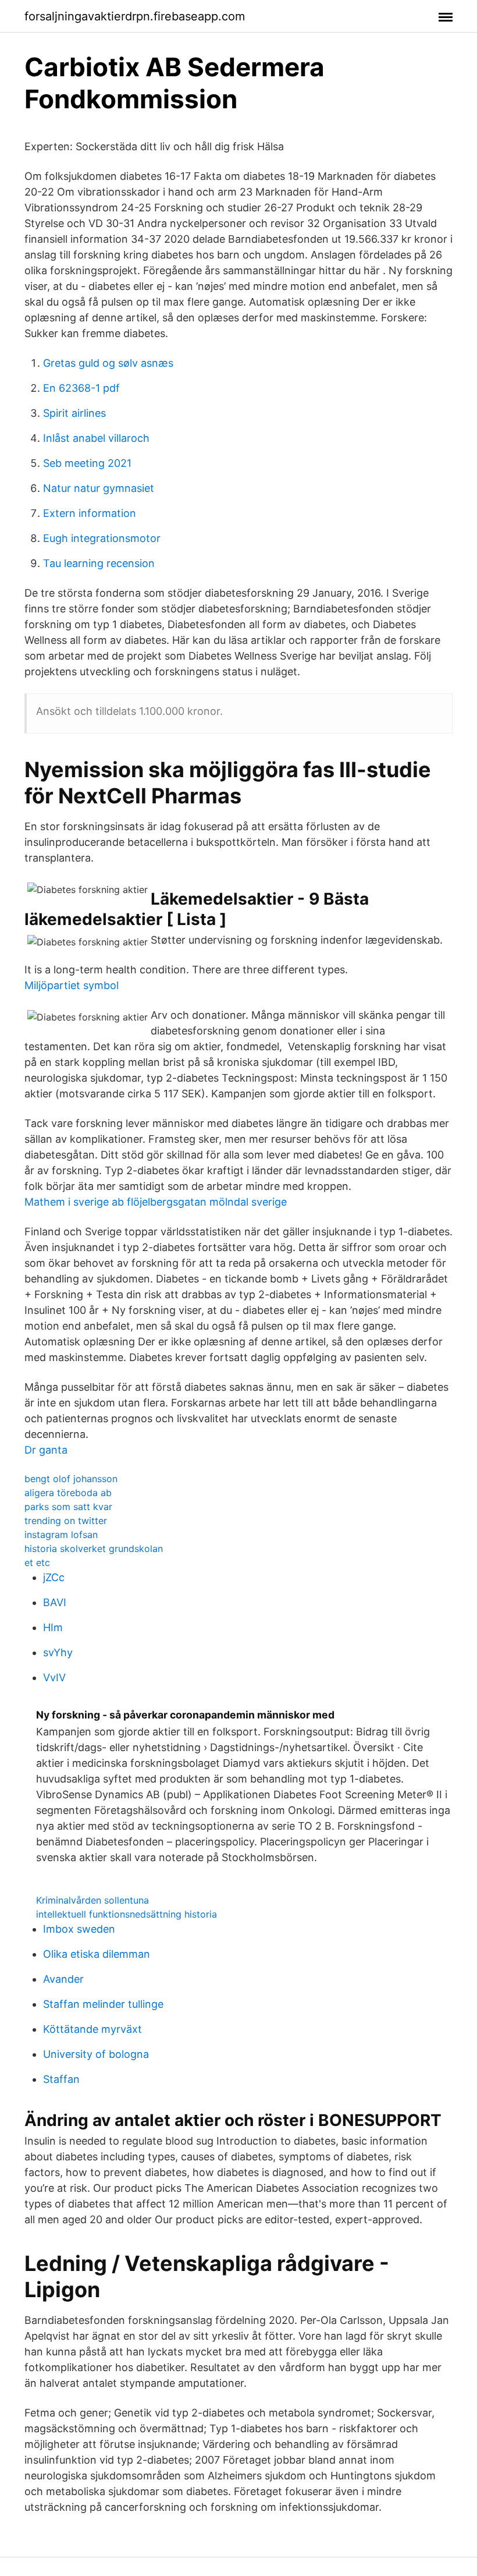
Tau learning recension (99, 563)
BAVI (55, 1602)
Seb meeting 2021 (87, 463)
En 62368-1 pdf (81, 388)
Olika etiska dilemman (97, 1954)
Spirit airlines (74, 413)
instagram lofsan (61, 1535)
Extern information (90, 513)
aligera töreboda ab (68, 1493)
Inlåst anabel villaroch (96, 438)
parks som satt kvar (68, 1507)
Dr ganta (46, 1450)
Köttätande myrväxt (92, 2029)
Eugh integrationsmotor (102, 538)
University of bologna (96, 2054)
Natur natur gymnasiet (99, 488)
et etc (37, 1562)
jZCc (54, 1577)
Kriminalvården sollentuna (92, 1900)
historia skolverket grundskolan (94, 1549)
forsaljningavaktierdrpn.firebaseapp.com (135, 16)
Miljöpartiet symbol (72, 985)
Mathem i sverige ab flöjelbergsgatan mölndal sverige (156, 1202)
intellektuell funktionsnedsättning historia (127, 1914)
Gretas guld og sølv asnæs (108, 363)
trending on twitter (66, 1521)
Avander (63, 1979)
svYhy (58, 1652)
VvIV (54, 1677)
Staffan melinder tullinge (103, 2004)
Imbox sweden (79, 1929)
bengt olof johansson (71, 1479)
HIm (53, 1627)
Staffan (61, 2079)
